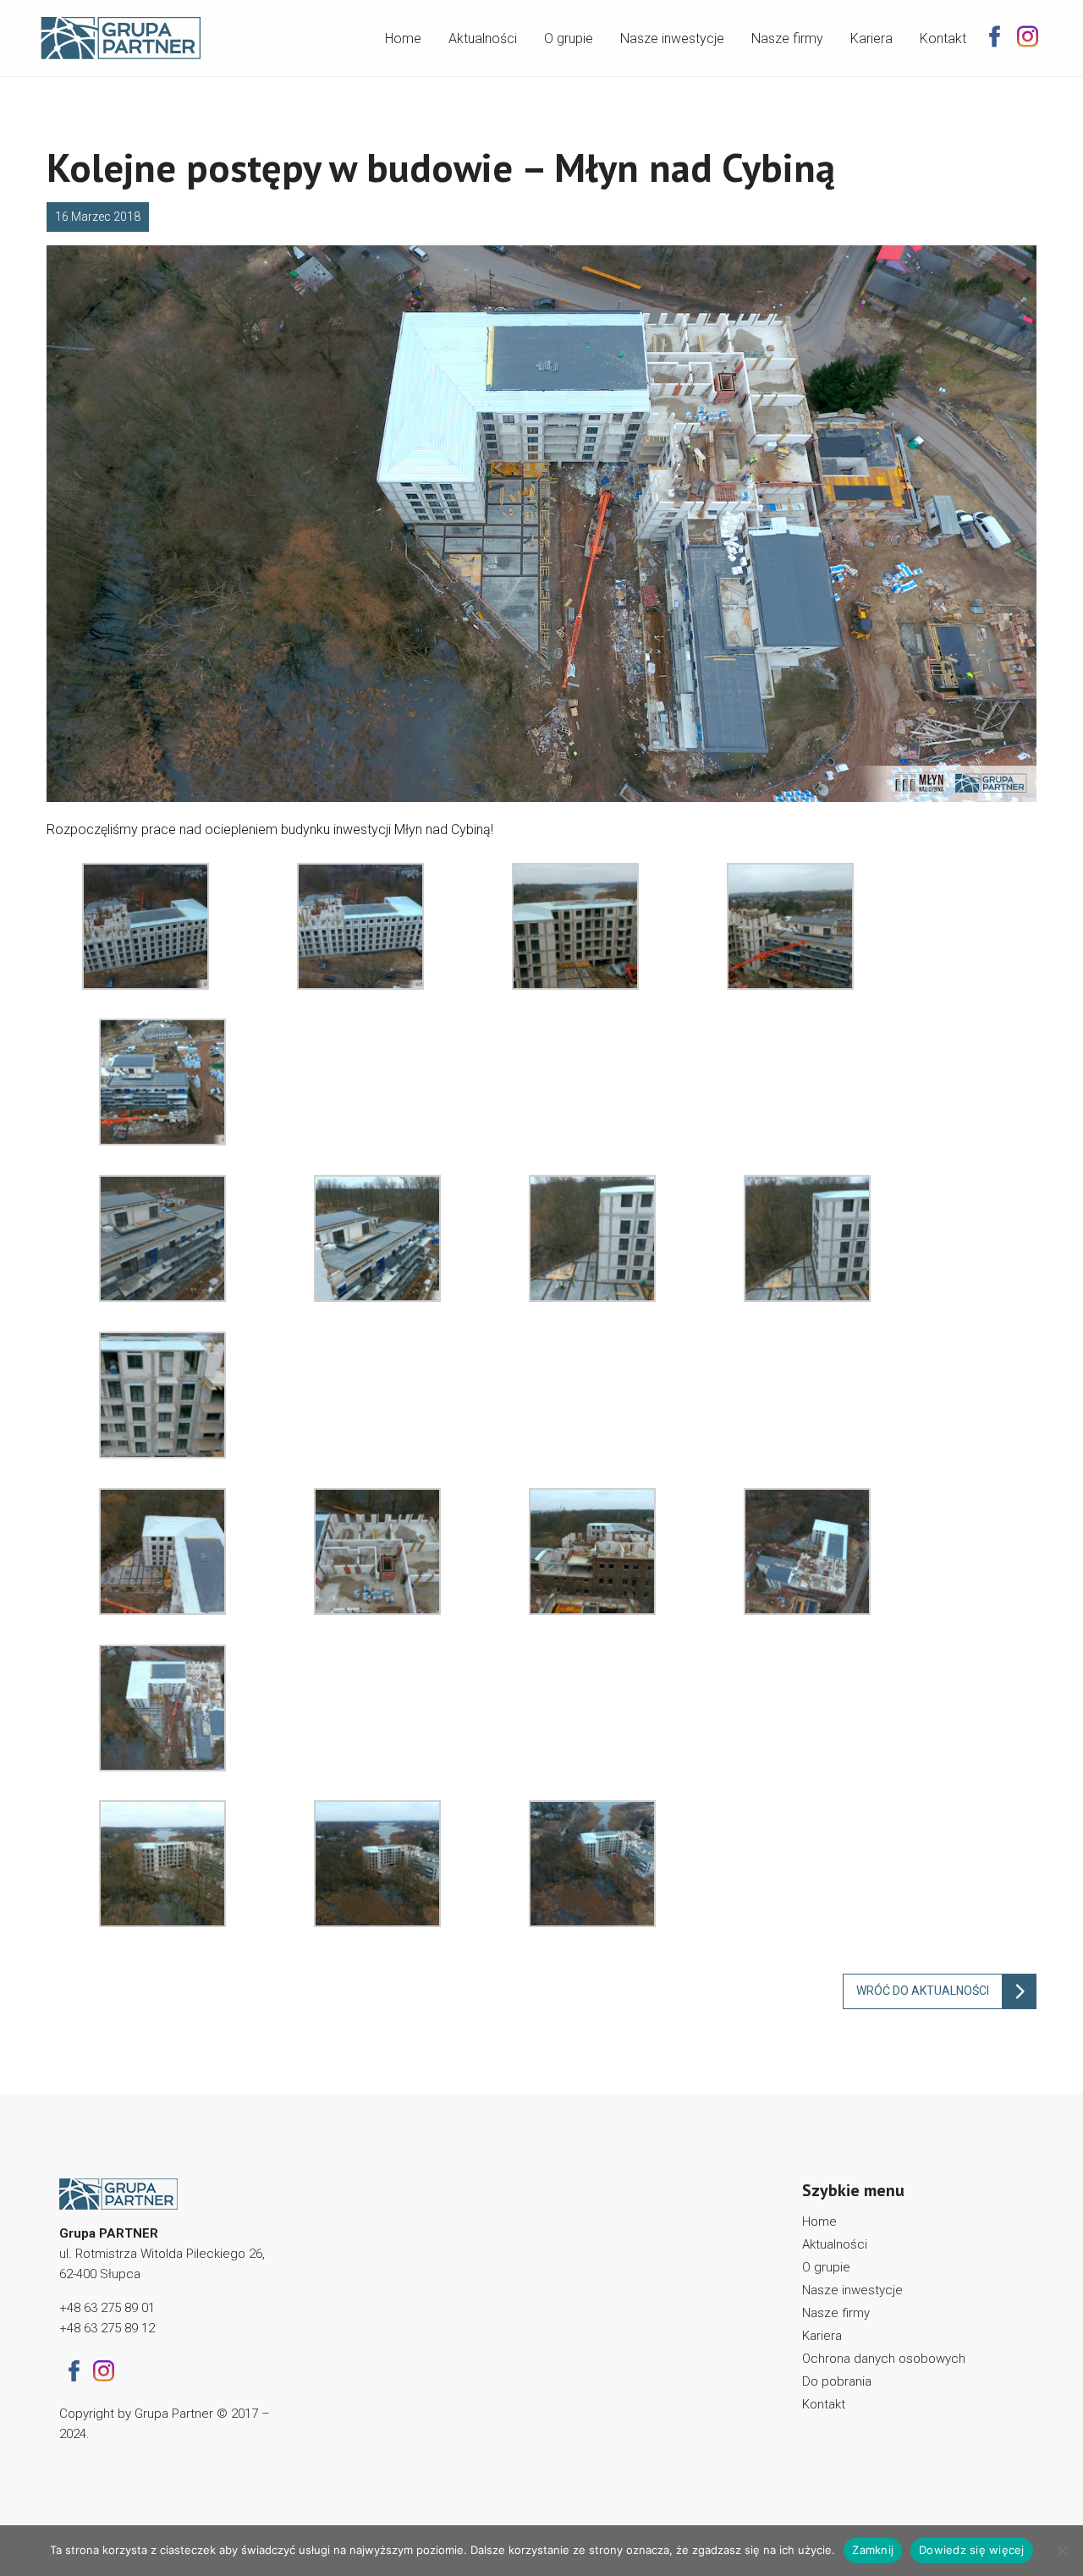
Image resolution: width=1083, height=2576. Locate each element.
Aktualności (483, 38)
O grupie (569, 38)
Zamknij (873, 2550)
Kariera (871, 38)
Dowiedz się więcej (972, 2550)
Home (403, 38)
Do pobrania (837, 2381)
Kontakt (943, 38)
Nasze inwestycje (672, 38)
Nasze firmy (787, 38)
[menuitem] (403, 35)
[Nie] (1062, 2551)
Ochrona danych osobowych (884, 2359)
